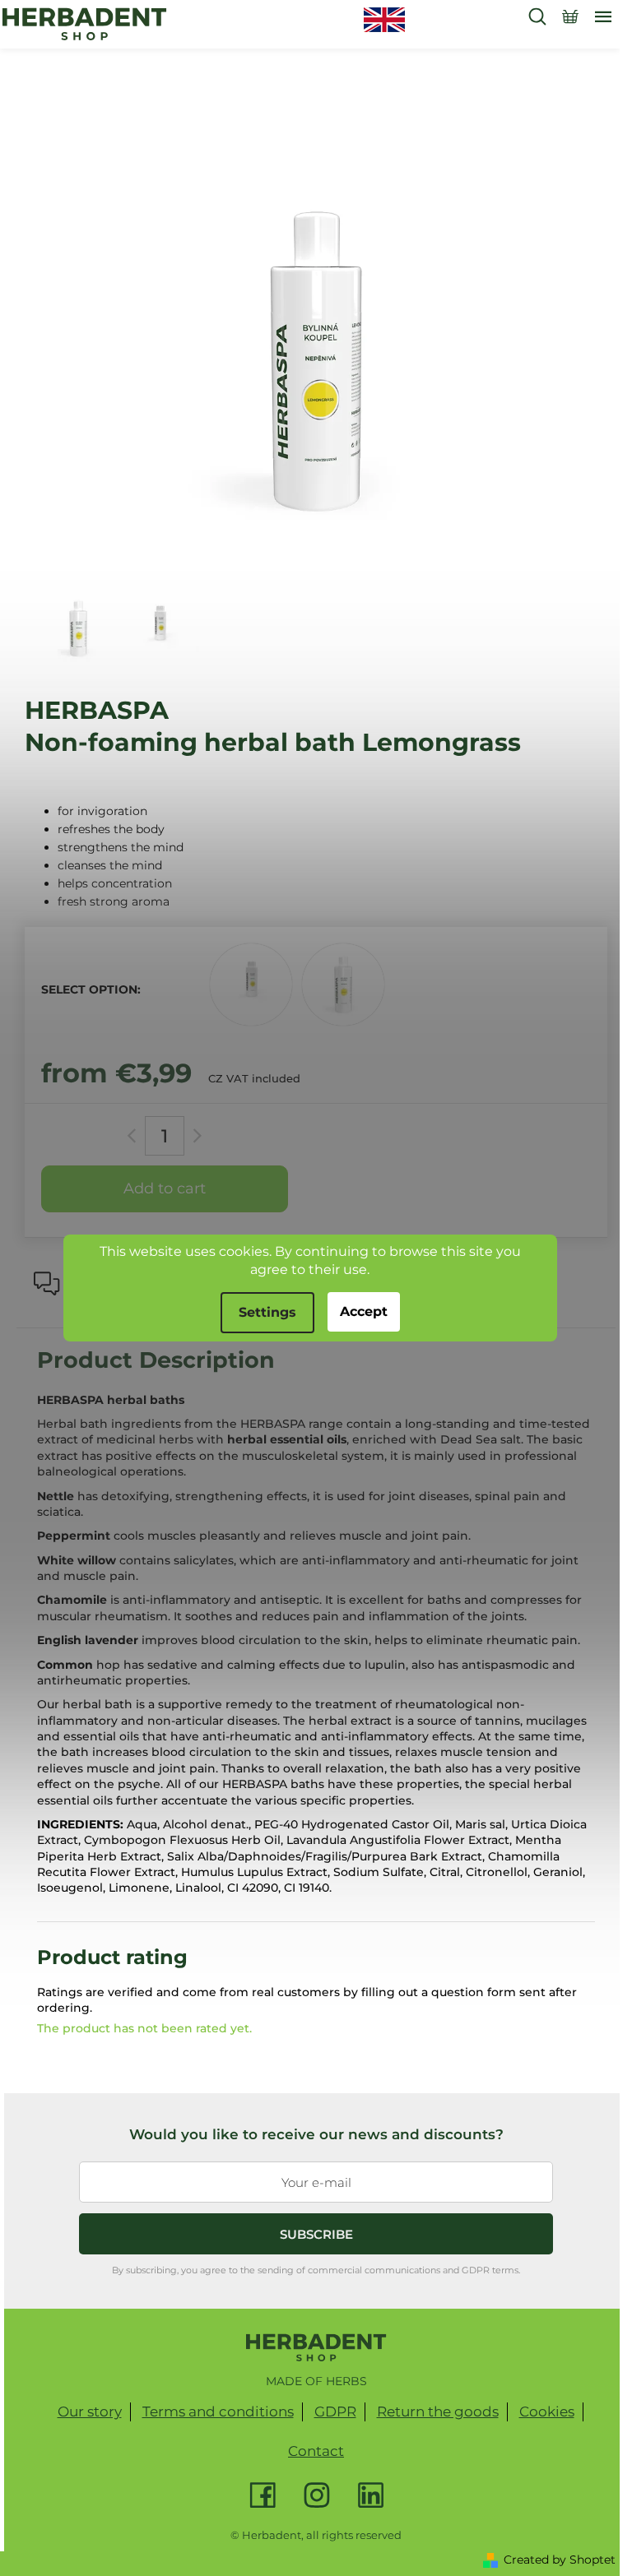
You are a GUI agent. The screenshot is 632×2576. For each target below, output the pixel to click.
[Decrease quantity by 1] (135, 1136)
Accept (364, 1311)
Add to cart (165, 1188)
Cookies (547, 2412)
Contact (316, 2451)
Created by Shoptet (560, 2560)
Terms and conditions (218, 2412)
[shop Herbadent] (316, 2347)
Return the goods (438, 2412)
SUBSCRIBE (316, 2234)
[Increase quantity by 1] (195, 1136)
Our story (90, 2412)
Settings (267, 1312)
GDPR (335, 2412)
